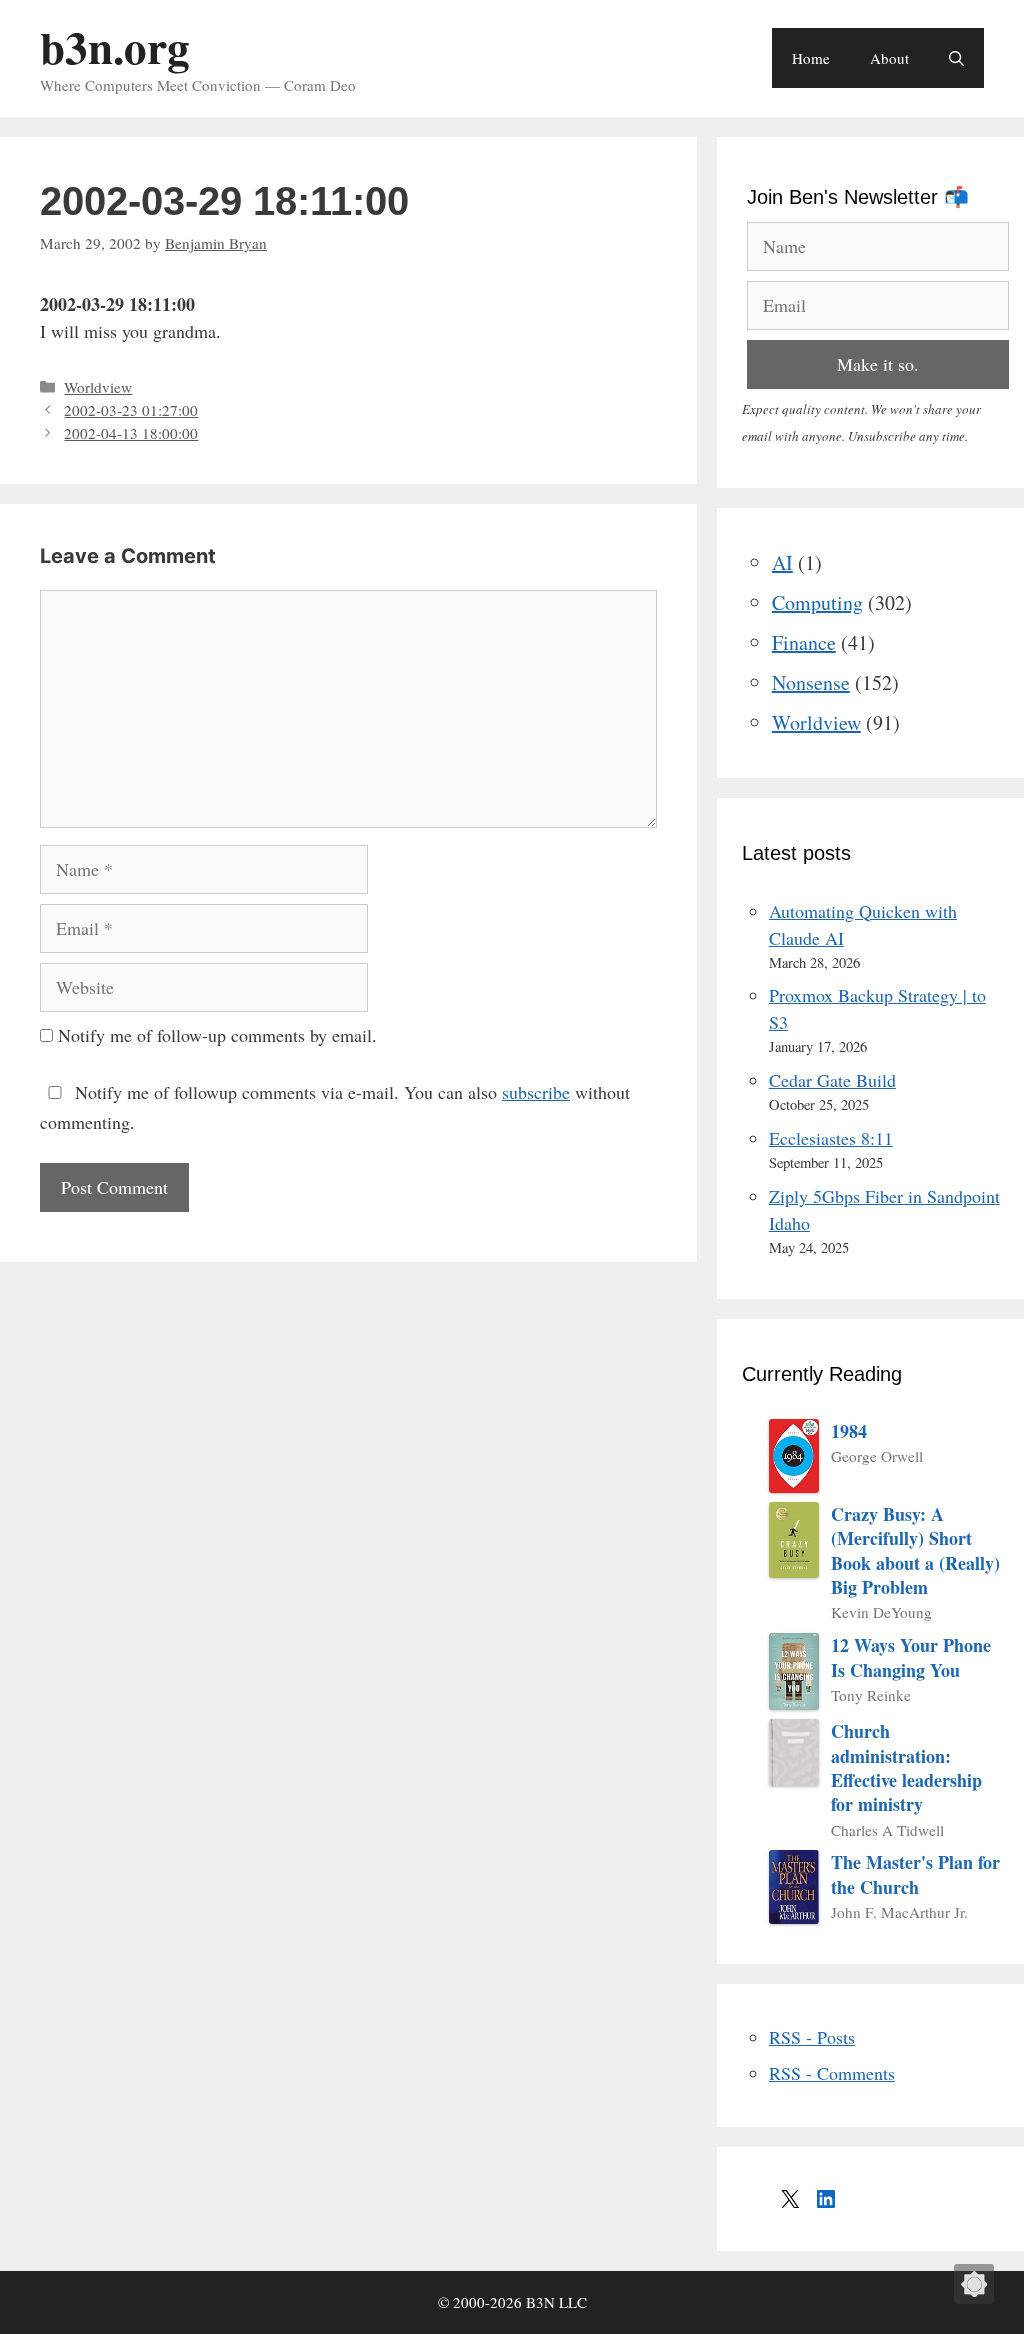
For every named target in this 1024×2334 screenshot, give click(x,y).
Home (811, 58)
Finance (804, 642)
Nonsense (811, 682)
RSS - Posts (812, 2037)
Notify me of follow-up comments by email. (217, 1035)
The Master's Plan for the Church (915, 1874)
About (889, 58)
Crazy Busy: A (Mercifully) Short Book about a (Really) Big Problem (915, 1550)
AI (782, 562)
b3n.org (115, 46)
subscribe (536, 1092)
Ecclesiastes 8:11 (831, 1138)
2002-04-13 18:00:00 (131, 433)
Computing (817, 602)
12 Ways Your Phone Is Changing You (911, 1657)
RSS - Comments (832, 2073)
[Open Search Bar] (956, 58)
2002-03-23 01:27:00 (131, 410)
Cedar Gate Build (832, 1080)
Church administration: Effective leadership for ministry (906, 1767)
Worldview (98, 387)
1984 (849, 1431)
